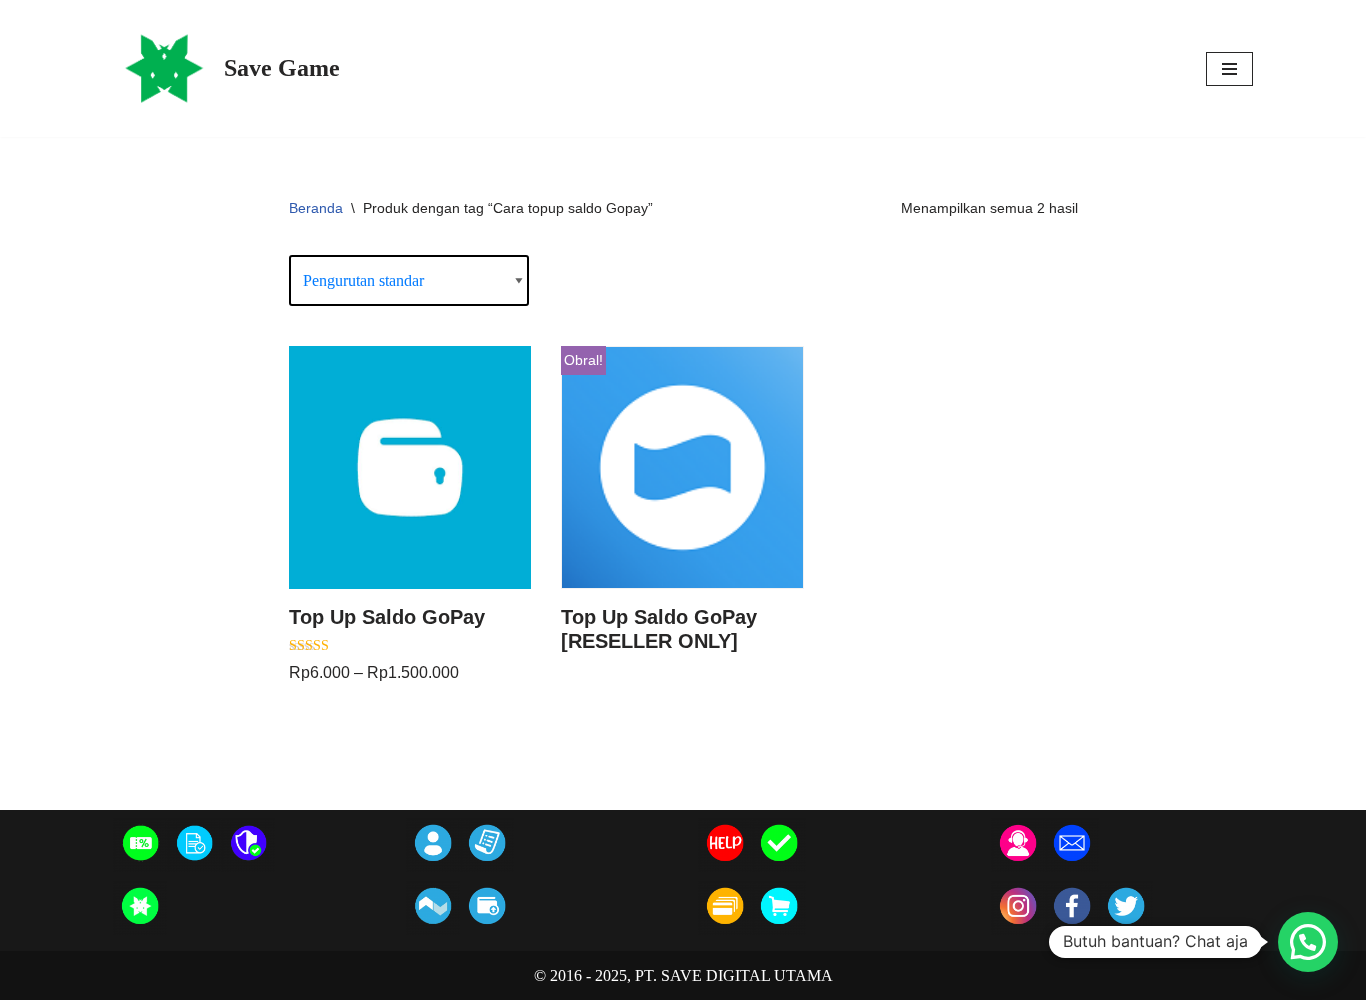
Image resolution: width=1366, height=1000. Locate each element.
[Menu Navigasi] (1229, 69)
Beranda (316, 208)
